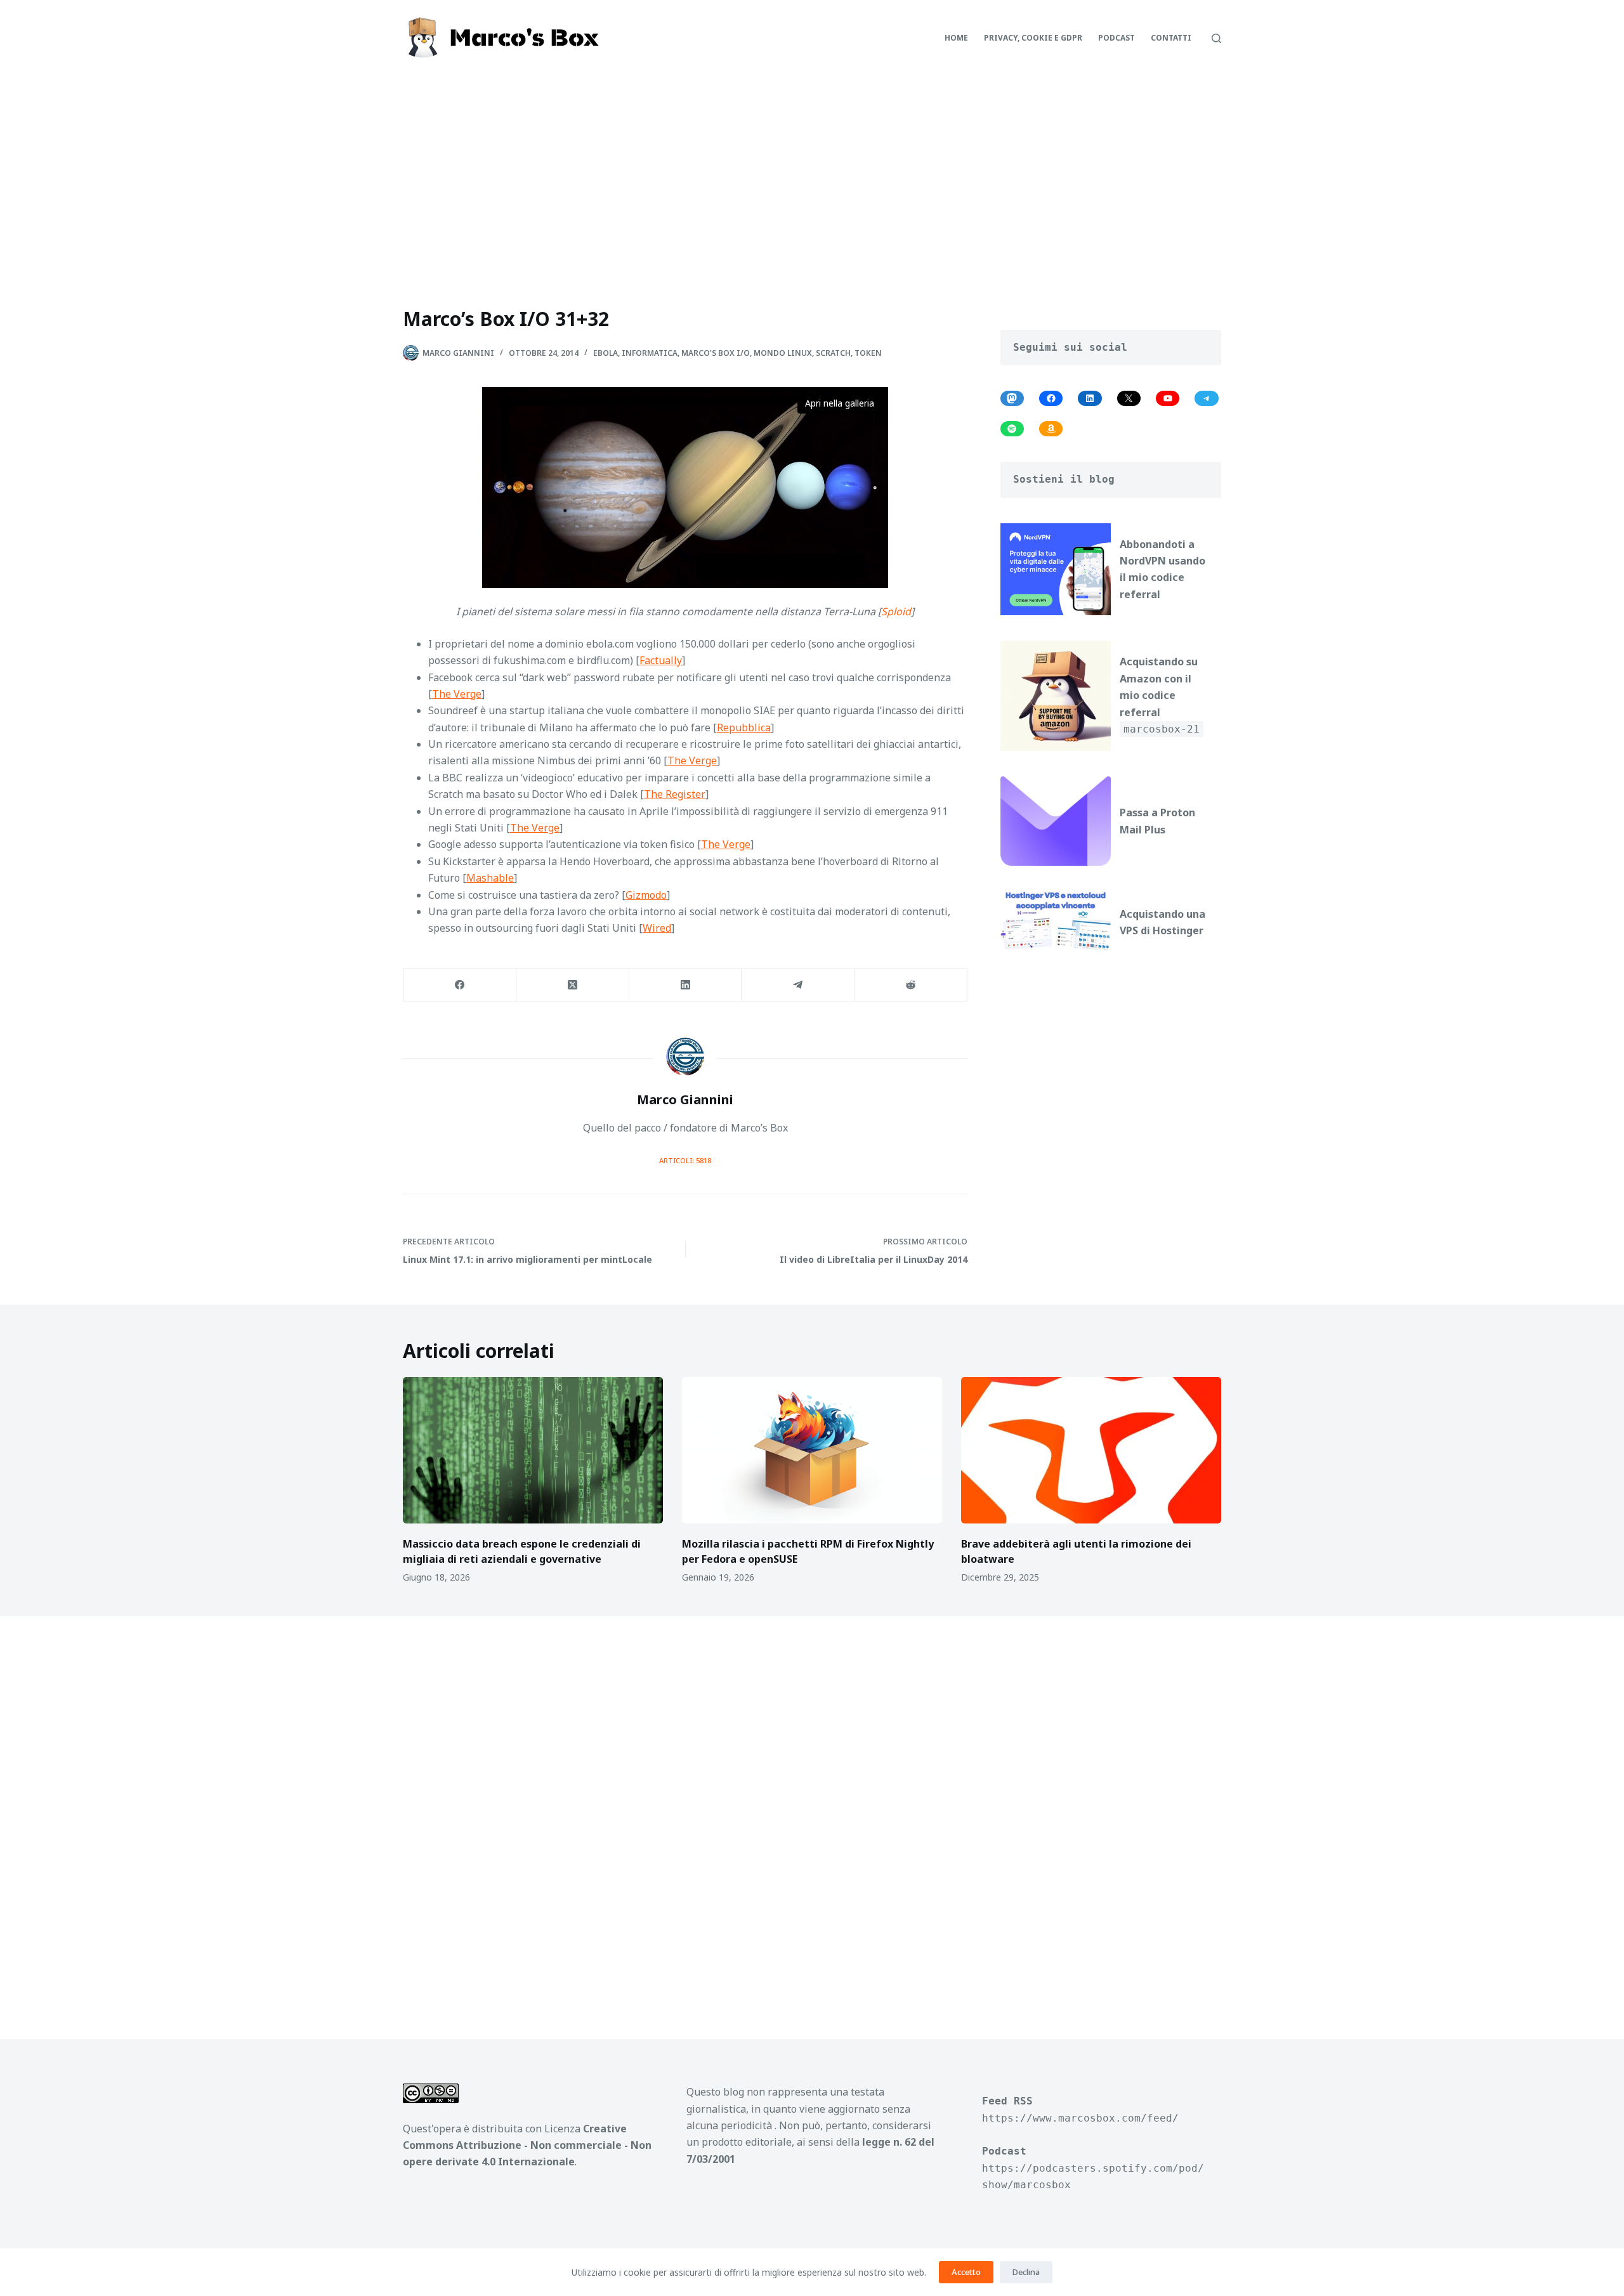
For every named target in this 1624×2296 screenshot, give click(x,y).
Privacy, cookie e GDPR (1033, 38)
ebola (606, 353)
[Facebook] (460, 985)
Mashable (490, 878)
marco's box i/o (716, 353)
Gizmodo (646, 895)
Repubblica (744, 727)
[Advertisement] (812, 171)
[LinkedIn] (686, 985)
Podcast (1116, 38)
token (868, 353)
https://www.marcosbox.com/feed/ (1080, 2118)
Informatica (650, 353)
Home (956, 38)
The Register (675, 794)
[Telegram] (798, 985)
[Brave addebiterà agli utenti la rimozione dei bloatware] (1091, 1450)
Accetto (966, 2272)
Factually (661, 660)
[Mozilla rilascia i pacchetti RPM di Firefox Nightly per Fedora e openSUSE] (812, 1450)
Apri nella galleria (840, 403)
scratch (833, 353)
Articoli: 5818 (685, 1160)
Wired (657, 928)
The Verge (457, 694)
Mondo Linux (783, 353)
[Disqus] (812, 1813)
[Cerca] (1216, 38)
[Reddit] (911, 985)
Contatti (1171, 38)
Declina (1026, 2272)
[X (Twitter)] (573, 985)
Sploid (896, 611)
